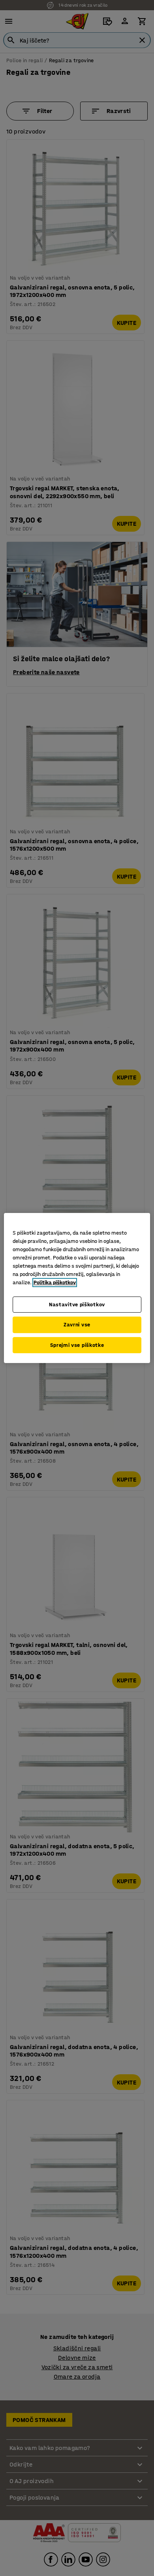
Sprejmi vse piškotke (77, 1345)
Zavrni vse (77, 1325)
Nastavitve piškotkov (77, 1305)
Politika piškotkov (55, 1282)
